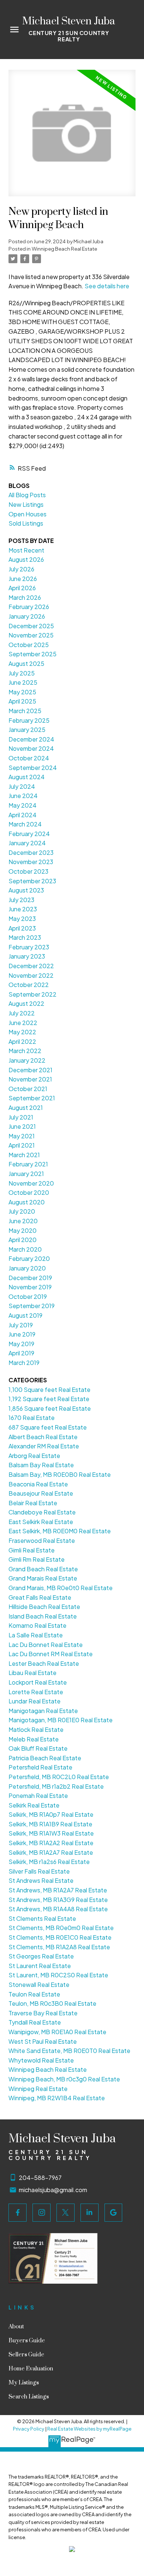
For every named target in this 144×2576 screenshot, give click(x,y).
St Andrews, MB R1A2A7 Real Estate (58, 1890)
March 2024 (25, 824)
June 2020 (23, 1221)
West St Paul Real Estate (43, 2041)
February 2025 (29, 720)
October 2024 (29, 758)
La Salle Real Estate (36, 1635)
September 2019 (32, 1306)
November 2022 (31, 975)
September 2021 (32, 1098)
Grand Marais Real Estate (43, 1578)
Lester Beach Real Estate (44, 1663)
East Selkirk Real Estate (41, 1522)
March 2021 (24, 1155)
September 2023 (32, 881)
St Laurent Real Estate (40, 1966)
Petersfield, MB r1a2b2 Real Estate (56, 1786)
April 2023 (22, 928)
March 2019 (24, 1363)
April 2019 (21, 1353)
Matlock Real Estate (36, 1729)
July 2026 (21, 569)
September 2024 (33, 768)
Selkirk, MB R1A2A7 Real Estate (51, 1852)
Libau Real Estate (32, 1673)
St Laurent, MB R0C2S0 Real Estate (58, 1975)
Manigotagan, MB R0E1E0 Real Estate (61, 1720)
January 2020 (27, 1268)
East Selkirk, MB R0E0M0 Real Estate (60, 1531)
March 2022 (25, 1051)
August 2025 (26, 663)
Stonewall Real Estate (39, 1985)
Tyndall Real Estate (35, 2022)
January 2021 (26, 1174)
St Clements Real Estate (42, 1918)
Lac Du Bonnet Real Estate (46, 1645)
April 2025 (22, 701)
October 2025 (29, 645)
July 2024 (22, 786)
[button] (18, 2213)
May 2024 (23, 805)
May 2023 (22, 919)
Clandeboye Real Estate (42, 1512)
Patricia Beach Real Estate (45, 1758)
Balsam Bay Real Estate (41, 1465)
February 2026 (29, 607)
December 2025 (31, 626)
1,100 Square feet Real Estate (49, 1390)
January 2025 (27, 730)
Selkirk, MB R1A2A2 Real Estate (51, 1843)
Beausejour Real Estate (41, 1493)
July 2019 (21, 1325)
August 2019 (25, 1315)
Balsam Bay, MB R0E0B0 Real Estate (60, 1474)
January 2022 (27, 1060)
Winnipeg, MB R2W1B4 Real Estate (57, 2098)
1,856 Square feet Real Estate (50, 1408)
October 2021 (28, 1089)
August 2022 (26, 1003)
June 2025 (23, 682)
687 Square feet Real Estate (48, 1427)
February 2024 (29, 834)
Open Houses (28, 514)
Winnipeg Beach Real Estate (64, 249)
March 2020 (25, 1249)
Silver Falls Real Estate (39, 1871)
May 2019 (21, 1344)
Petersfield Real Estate (40, 1767)
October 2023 (28, 871)
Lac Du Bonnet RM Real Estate (51, 1654)
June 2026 (23, 579)
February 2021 (28, 1164)
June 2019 (22, 1334)
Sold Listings (26, 523)
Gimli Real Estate (32, 1550)
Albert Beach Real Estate (43, 1437)
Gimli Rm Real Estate (37, 1559)
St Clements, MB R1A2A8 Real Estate (59, 1947)
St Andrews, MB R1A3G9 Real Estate (58, 1900)
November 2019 (30, 1287)
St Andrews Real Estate (41, 1880)
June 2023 (23, 909)
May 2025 (22, 692)
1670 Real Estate (32, 1418)
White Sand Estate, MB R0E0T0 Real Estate (69, 2051)
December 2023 (31, 852)
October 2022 (29, 985)
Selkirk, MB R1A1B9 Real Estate (50, 1824)
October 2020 (29, 1192)
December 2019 (30, 1278)
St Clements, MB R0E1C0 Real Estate (60, 1937)
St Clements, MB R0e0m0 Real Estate (61, 1928)
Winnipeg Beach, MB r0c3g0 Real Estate (64, 2079)
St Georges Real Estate (41, 1956)
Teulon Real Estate (34, 1994)
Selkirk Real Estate (34, 1805)
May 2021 (22, 1136)
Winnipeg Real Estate (38, 2089)
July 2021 (21, 1117)
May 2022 (22, 1032)
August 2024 (27, 777)
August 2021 (26, 1108)
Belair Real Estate (33, 1503)
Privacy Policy (29, 2429)
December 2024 (31, 739)
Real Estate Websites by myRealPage (89, 2429)
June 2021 (22, 1126)
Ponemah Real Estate (38, 1796)
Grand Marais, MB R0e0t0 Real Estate (61, 1588)
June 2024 (23, 796)
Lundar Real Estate (35, 1701)
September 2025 (32, 654)
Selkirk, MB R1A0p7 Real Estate (51, 1814)
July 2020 (22, 1211)
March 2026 (25, 597)
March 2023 (25, 937)
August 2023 (26, 890)
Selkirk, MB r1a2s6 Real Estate (49, 1862)
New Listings (26, 504)
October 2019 (28, 1296)
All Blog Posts (27, 495)
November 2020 (31, 1183)
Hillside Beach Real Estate (44, 1607)
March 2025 (25, 711)
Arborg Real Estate (34, 1456)
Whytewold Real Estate (41, 2060)
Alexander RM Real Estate (44, 1446)
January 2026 (27, 616)
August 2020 (27, 1202)
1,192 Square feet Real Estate (49, 1399)
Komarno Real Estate (37, 1625)
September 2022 (32, 994)
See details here (107, 286)
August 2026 (26, 559)
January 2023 (27, 956)
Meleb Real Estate (34, 1739)
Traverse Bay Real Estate (43, 2013)
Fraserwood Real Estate (42, 1540)
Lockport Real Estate (38, 1682)
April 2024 (23, 815)
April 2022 (22, 1041)
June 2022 (23, 1023)
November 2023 (31, 862)
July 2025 (22, 673)
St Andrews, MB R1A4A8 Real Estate (58, 1909)
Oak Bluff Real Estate (38, 1748)
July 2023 (21, 900)
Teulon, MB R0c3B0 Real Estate (52, 2003)
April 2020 (23, 1240)
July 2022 (22, 1013)
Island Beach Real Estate (43, 1616)
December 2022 (31, 966)
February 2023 (29, 947)
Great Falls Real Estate (40, 1597)
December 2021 (30, 1070)
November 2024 (31, 748)
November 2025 (31, 635)
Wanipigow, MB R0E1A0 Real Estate (57, 2032)
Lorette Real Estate (36, 1692)
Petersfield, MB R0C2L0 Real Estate (59, 1777)
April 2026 (22, 588)
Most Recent (26, 550)
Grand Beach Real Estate (43, 1569)
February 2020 (29, 1258)
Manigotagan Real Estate (43, 1711)
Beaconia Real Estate (38, 1484)
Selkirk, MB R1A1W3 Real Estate (51, 1833)
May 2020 (23, 1230)
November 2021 (30, 1079)
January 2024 (27, 843)
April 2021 (22, 1145)
